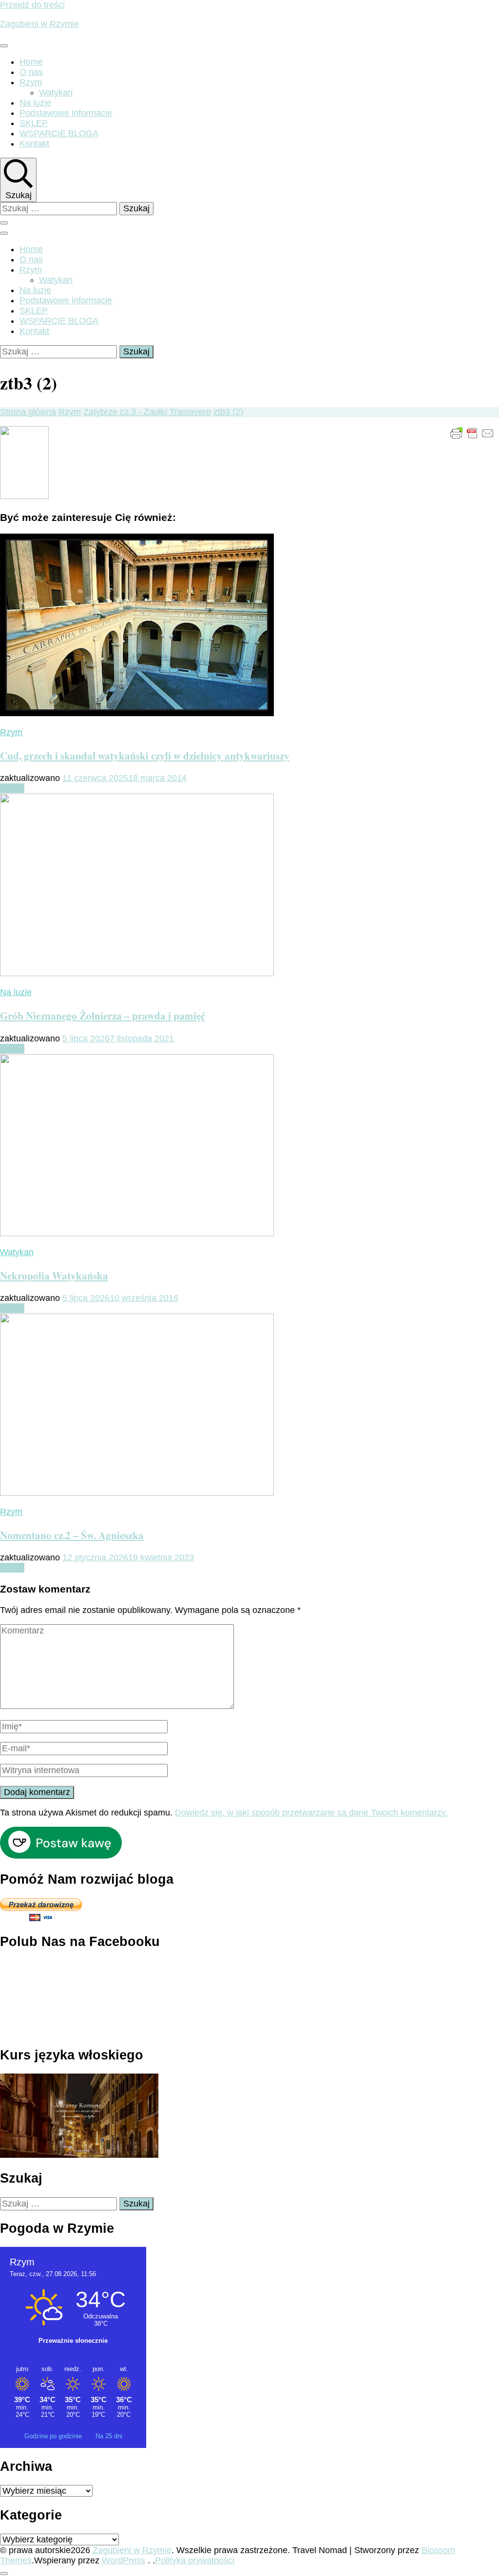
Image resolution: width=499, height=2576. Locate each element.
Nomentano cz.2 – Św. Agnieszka (72, 1535)
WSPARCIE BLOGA (59, 133)
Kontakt (34, 144)
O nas (31, 72)
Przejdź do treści (32, 5)
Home (31, 62)
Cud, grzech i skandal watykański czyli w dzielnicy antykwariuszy (145, 755)
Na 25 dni (109, 2436)
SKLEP (34, 123)
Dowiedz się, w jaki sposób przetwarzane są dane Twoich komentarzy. (311, 1813)
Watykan (56, 93)
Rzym (31, 82)
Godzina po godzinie (54, 2436)
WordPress (124, 2560)
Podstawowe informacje (66, 113)
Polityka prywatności (195, 2560)
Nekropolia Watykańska (54, 1275)
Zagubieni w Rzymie (39, 24)
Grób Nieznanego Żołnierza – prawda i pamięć (103, 1015)
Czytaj (12, 788)
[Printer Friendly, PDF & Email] (472, 433)
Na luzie (35, 103)
